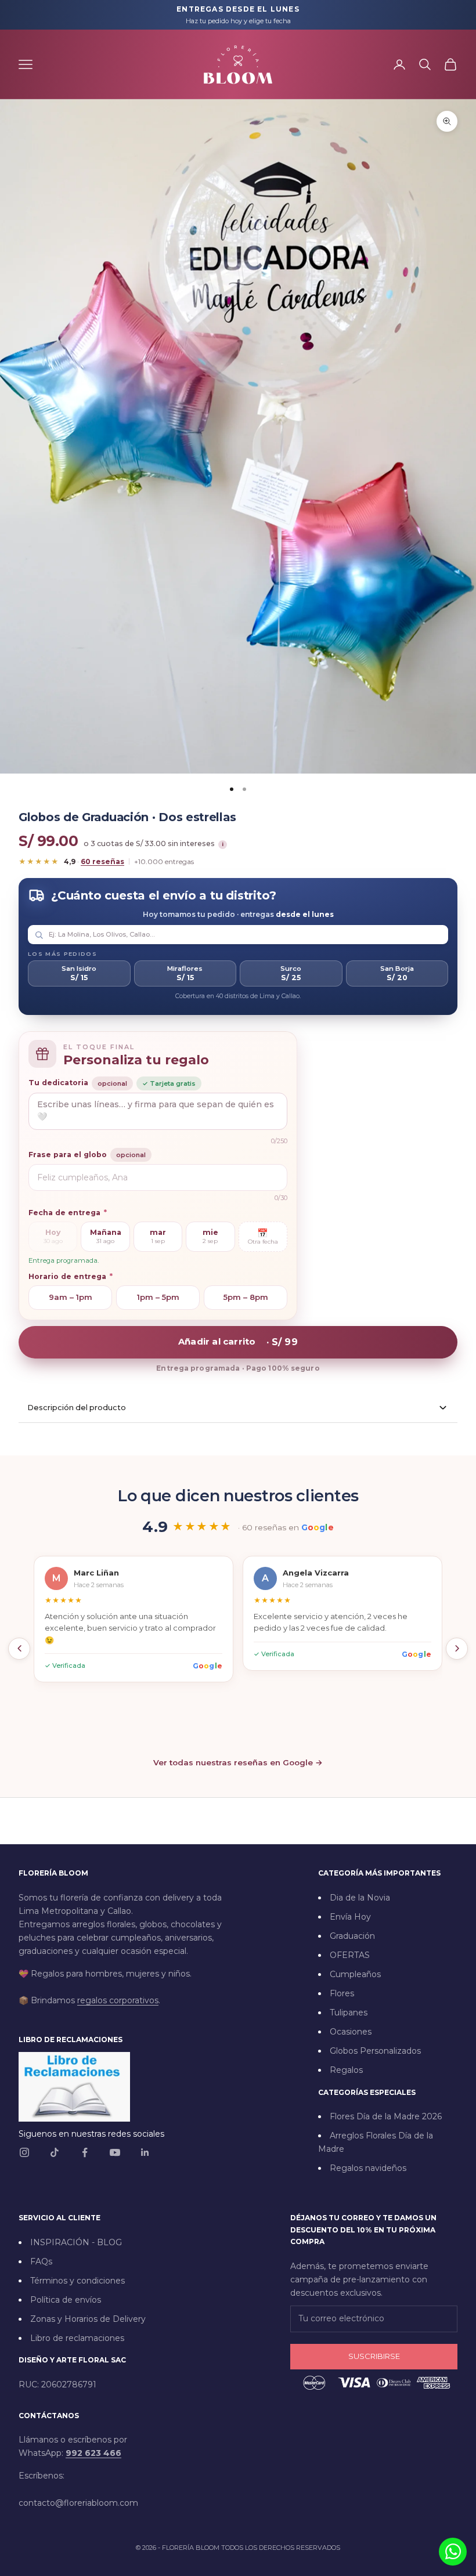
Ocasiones (351, 2032)
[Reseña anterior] (19, 1649)
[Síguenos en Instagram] (24, 2152)
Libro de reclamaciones (77, 2338)
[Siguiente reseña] (457, 1649)
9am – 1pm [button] (71, 1297)
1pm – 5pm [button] (158, 1297)
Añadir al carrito (238, 1341)
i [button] (223, 844)
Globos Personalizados (375, 2051)
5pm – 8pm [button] (246, 1297)
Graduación (352, 1936)
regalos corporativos (118, 2000)
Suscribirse (374, 2356)
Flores (342, 1993)
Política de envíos (66, 2300)
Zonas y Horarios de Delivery (88, 2319)
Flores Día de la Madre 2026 (386, 2116)
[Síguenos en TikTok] (55, 2152)
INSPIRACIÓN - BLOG (76, 2242)
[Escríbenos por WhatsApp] (453, 2552)
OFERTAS (350, 1955)
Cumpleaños (355, 1974)
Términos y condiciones (77, 2281)
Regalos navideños (368, 2168)
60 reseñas (102, 861)
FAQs (41, 2261)
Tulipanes (349, 2013)
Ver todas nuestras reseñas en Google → (238, 1762)
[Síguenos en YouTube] (115, 2152)
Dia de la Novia (360, 1898)
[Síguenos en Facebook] (85, 2152)
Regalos (346, 2070)
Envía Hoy (350, 1917)
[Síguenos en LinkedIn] (145, 2152)
